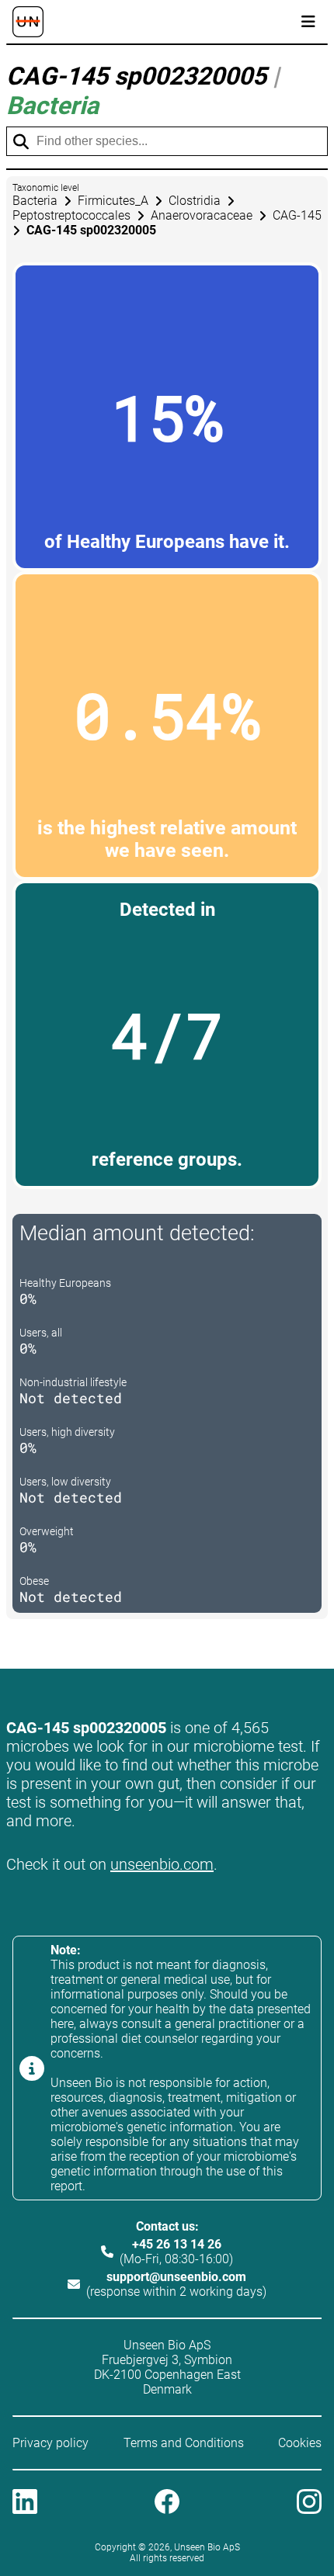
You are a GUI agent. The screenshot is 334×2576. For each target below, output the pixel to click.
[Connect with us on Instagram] (309, 2503)
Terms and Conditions (184, 2443)
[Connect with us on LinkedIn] (25, 2503)
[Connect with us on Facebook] (167, 2503)
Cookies (300, 2443)
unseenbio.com (162, 1864)
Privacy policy (50, 2443)
